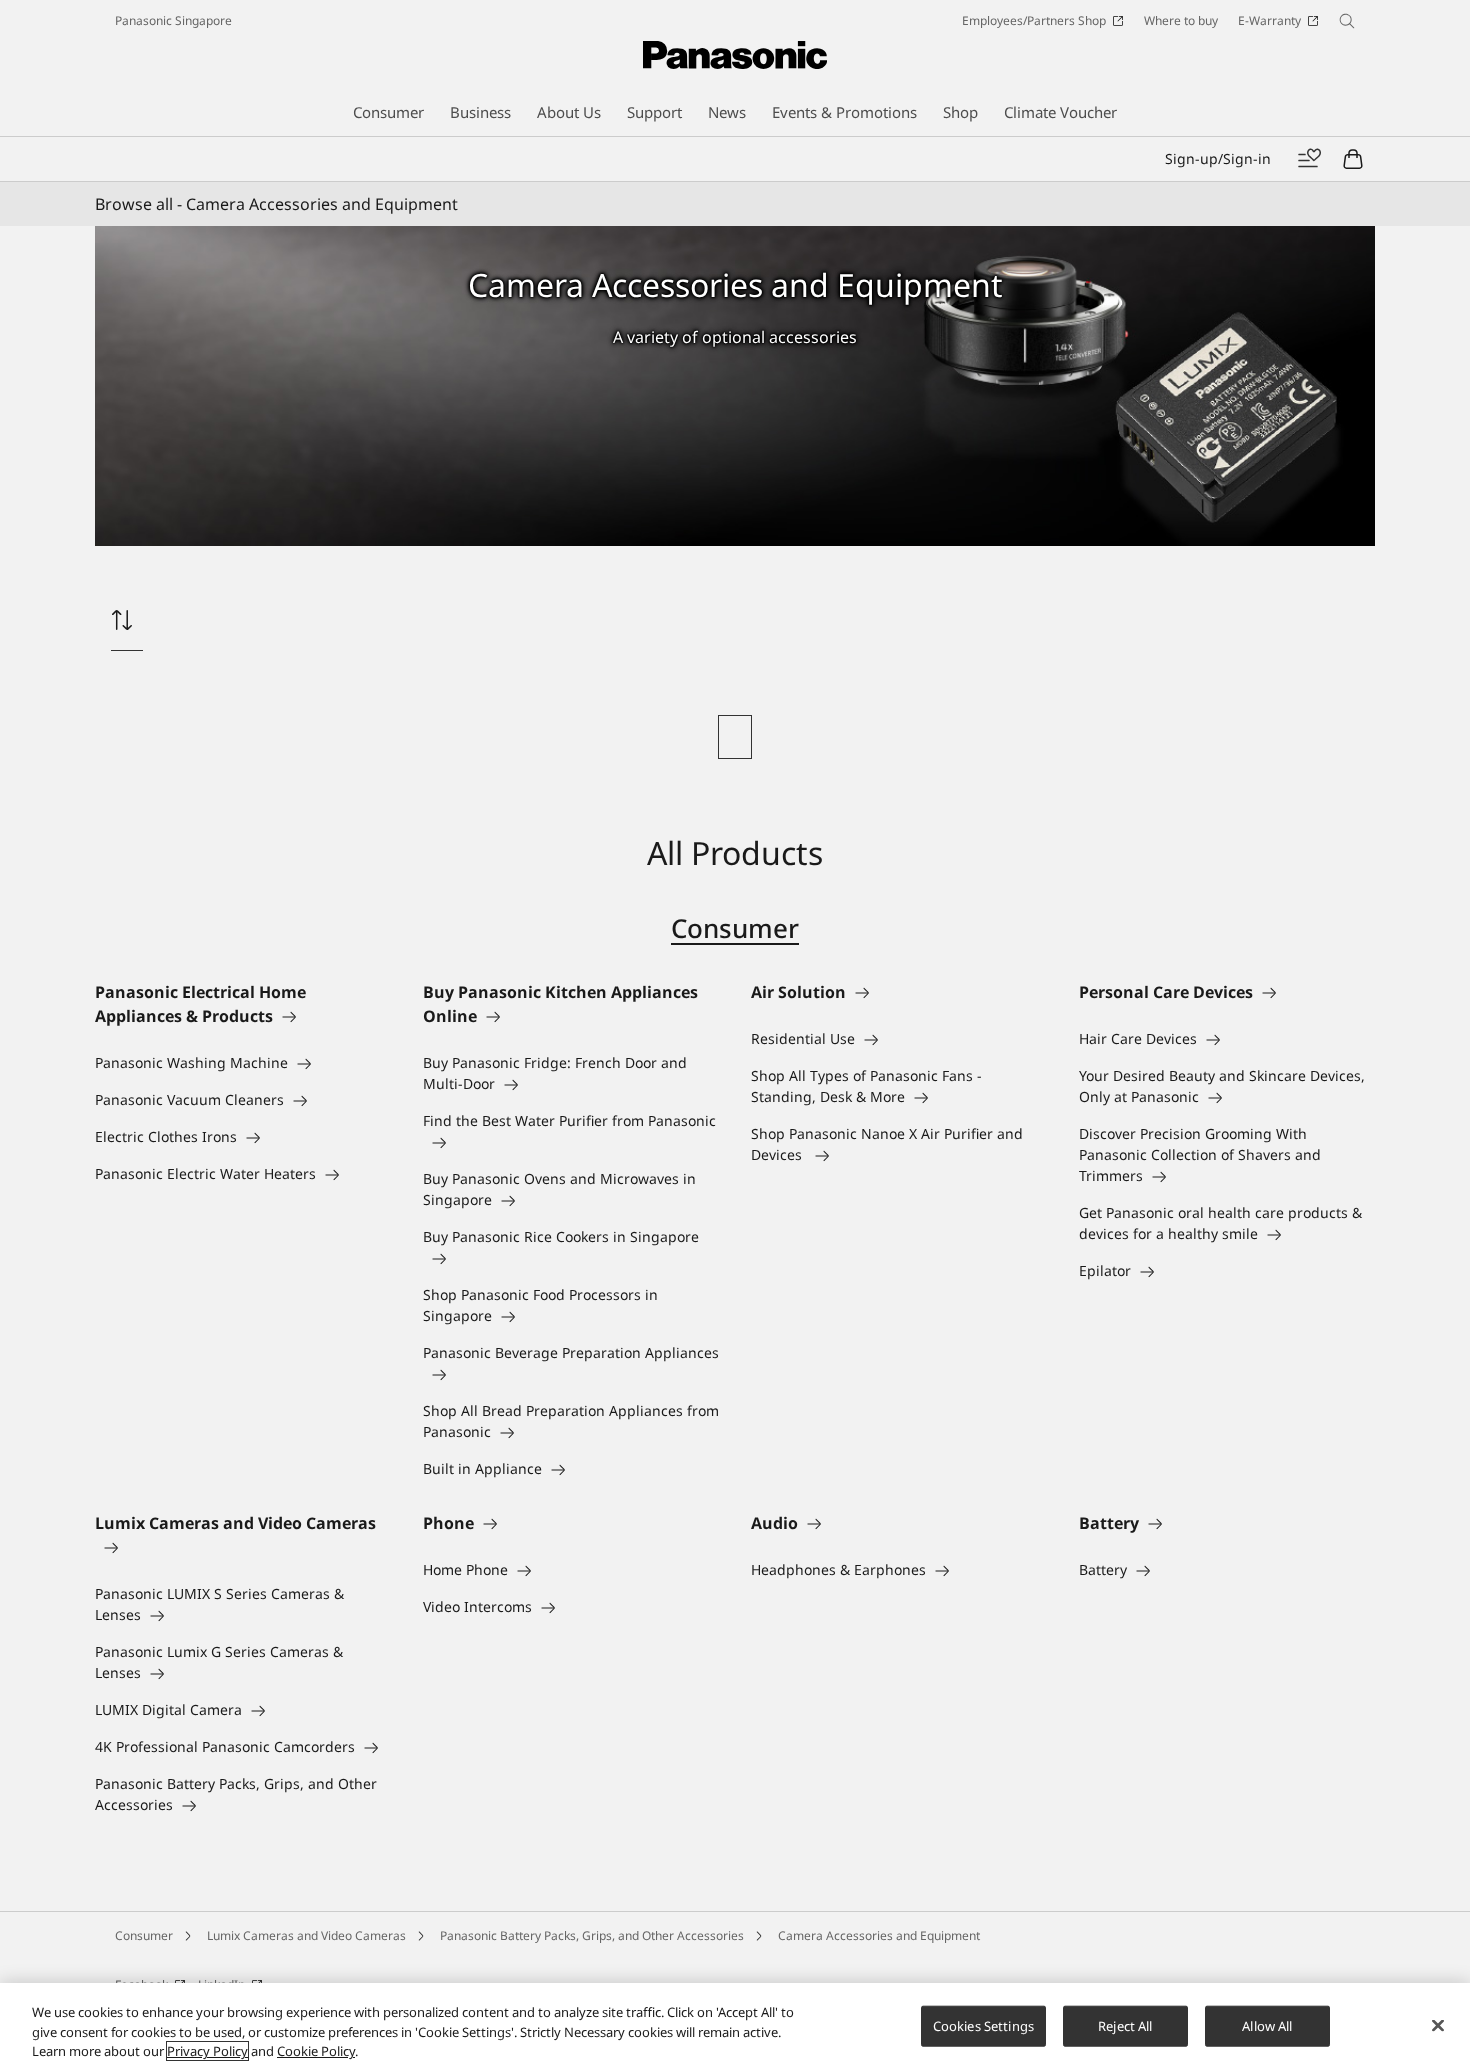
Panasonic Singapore (173, 20)
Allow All (1267, 2025)
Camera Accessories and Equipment (879, 1935)
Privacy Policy (207, 2051)
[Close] (1438, 2025)
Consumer (735, 928)
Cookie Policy (316, 2051)
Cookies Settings (983, 2025)
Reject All (1125, 2025)
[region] (735, 2027)
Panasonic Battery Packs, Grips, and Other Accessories (592, 1935)
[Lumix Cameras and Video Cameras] (243, 1547)
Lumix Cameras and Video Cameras (306, 1935)
